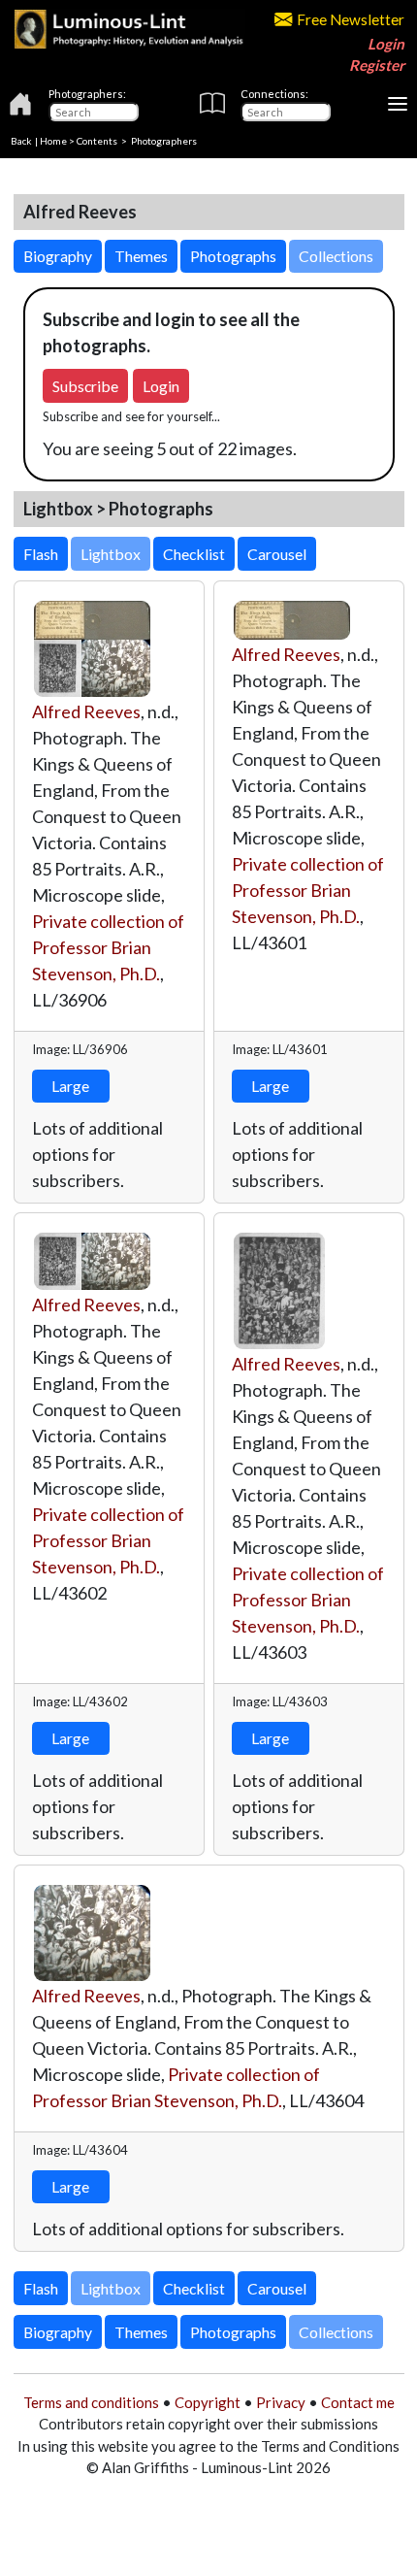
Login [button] (161, 386)
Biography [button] (58, 256)
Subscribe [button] (85, 386)
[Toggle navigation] (398, 104)
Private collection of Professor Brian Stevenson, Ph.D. (108, 947)
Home (53, 141)
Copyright (208, 2402)
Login (386, 44)
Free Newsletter (351, 19)
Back (21, 141)
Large (70, 1086)
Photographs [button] (233, 256)
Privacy (281, 2402)
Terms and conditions (91, 2402)
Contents (97, 141)
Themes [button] (141, 256)
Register (377, 65)
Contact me (358, 2402)
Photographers (164, 141)
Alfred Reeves (86, 711)
